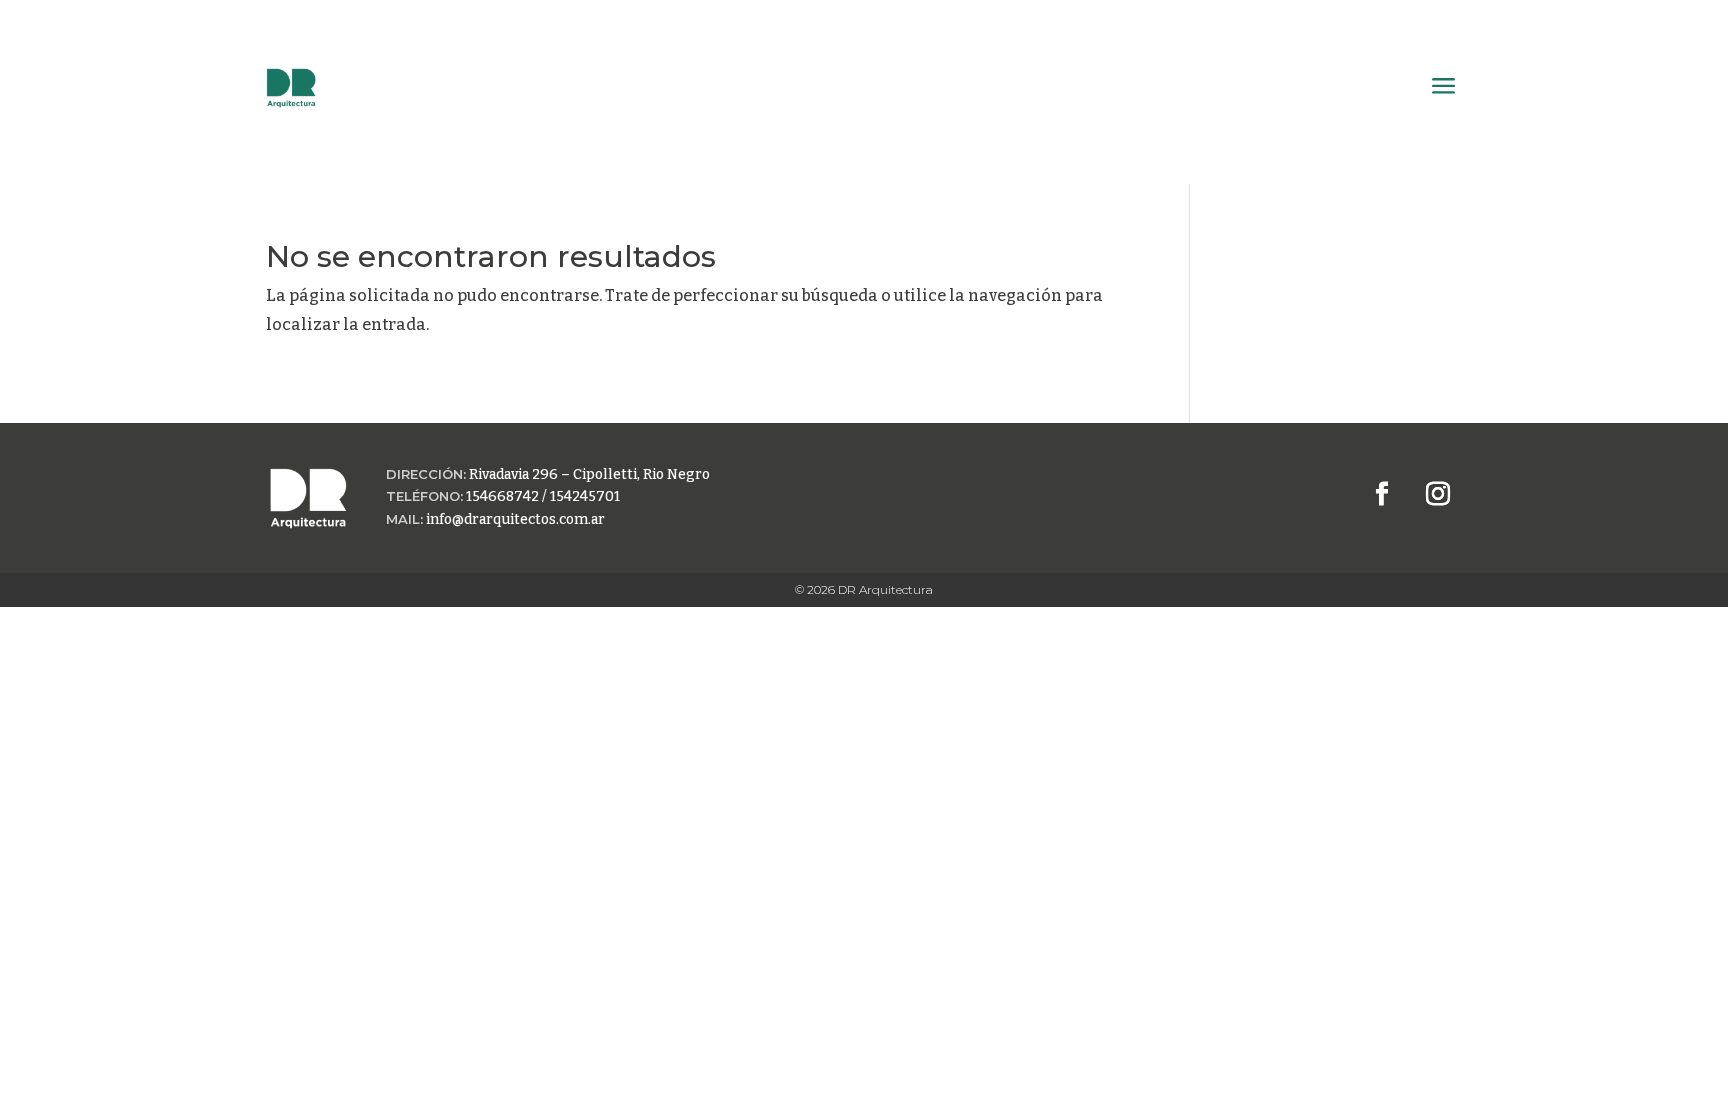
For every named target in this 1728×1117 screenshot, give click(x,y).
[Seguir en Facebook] (1382, 494)
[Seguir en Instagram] (1438, 494)
